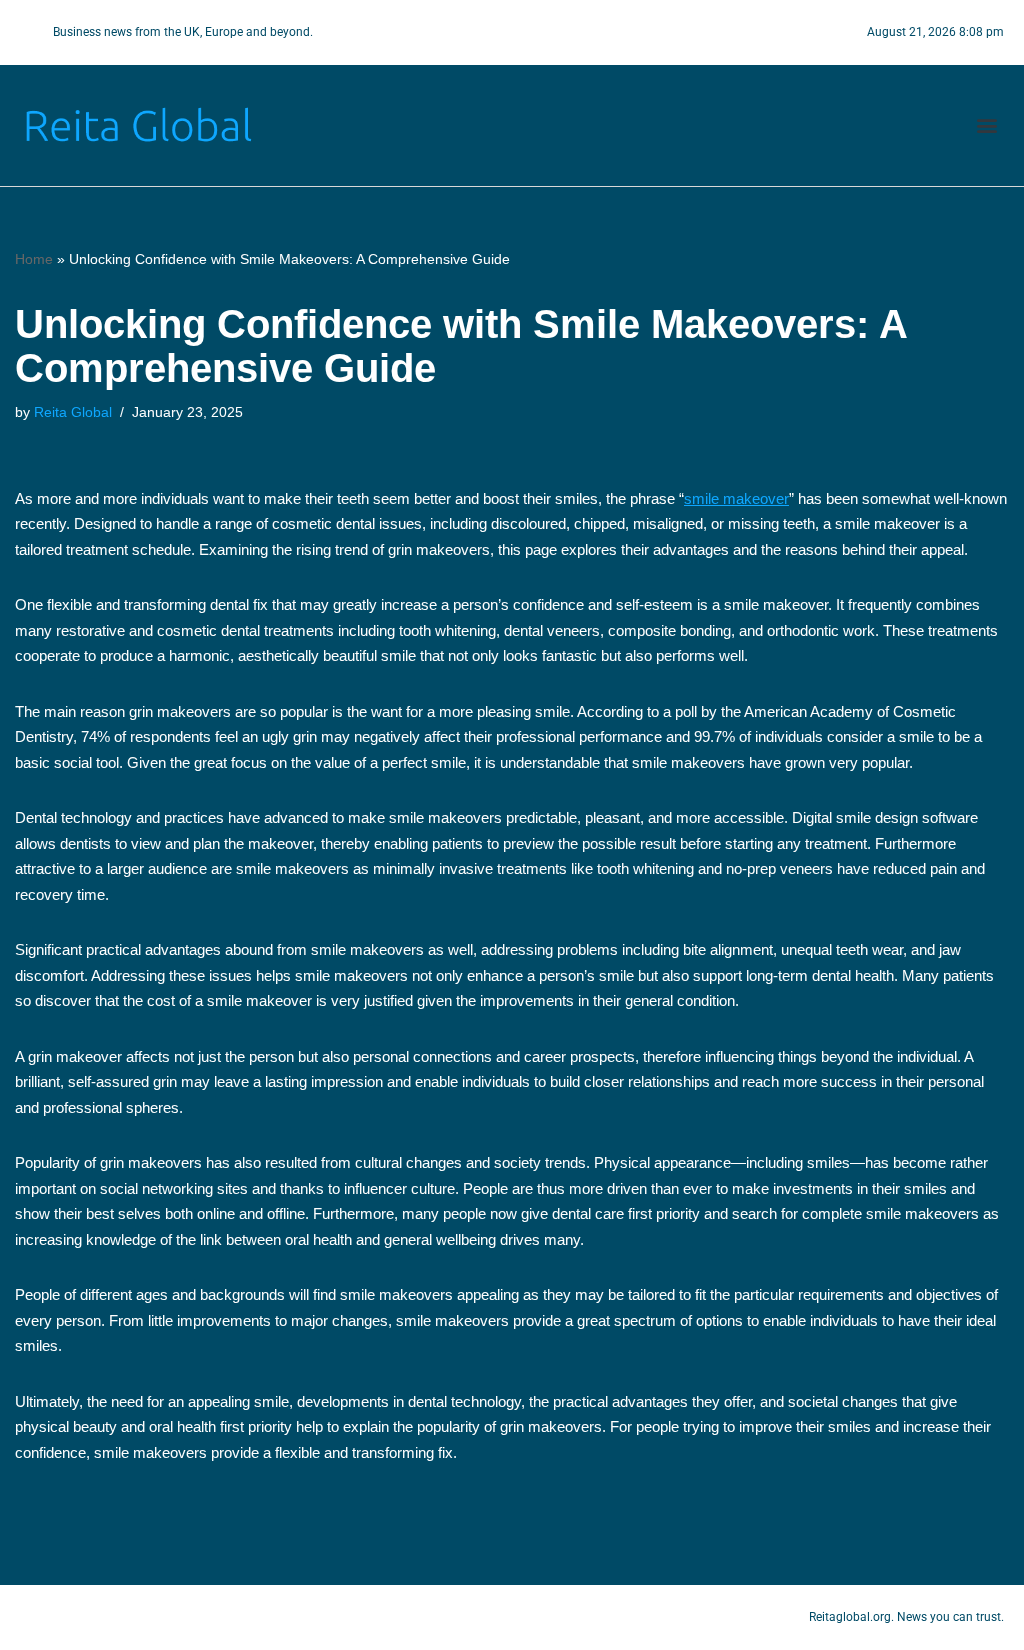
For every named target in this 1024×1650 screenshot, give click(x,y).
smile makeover (736, 498)
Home (34, 259)
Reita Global (73, 412)
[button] (987, 125)
